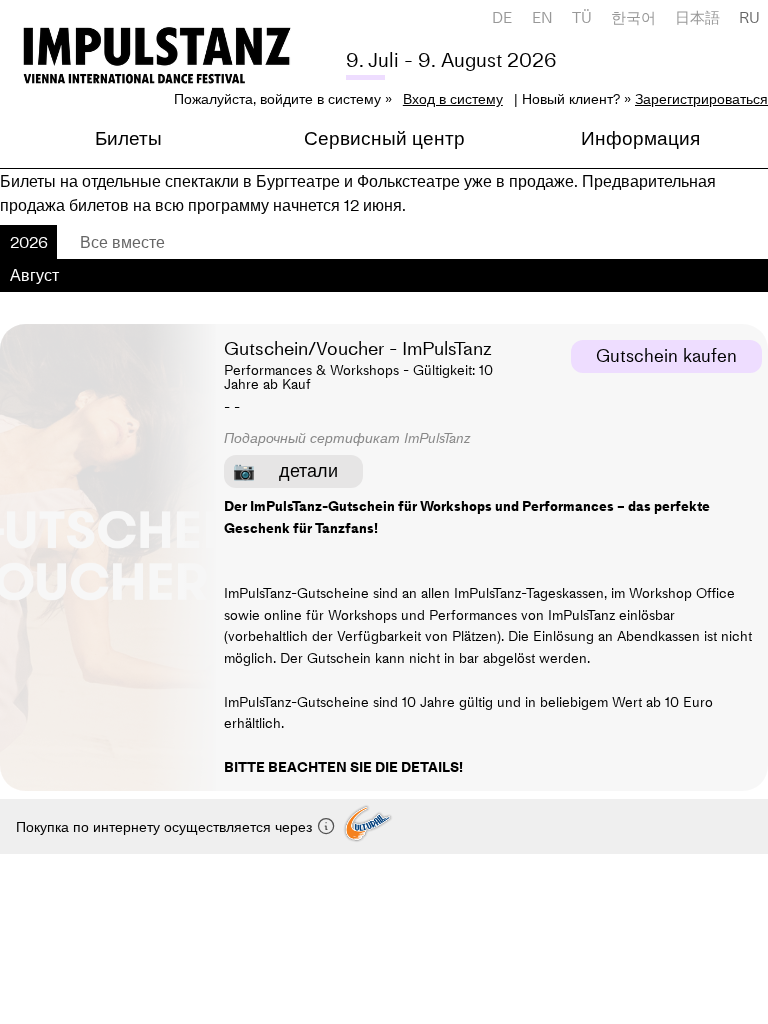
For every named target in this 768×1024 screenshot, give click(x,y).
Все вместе (122, 242)
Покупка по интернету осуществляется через (166, 827)
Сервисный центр (384, 138)
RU (749, 17)
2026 (29, 242)
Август (34, 275)
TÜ (582, 17)
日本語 (697, 17)
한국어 (633, 17)
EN (542, 17)
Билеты (128, 138)
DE (502, 17)
